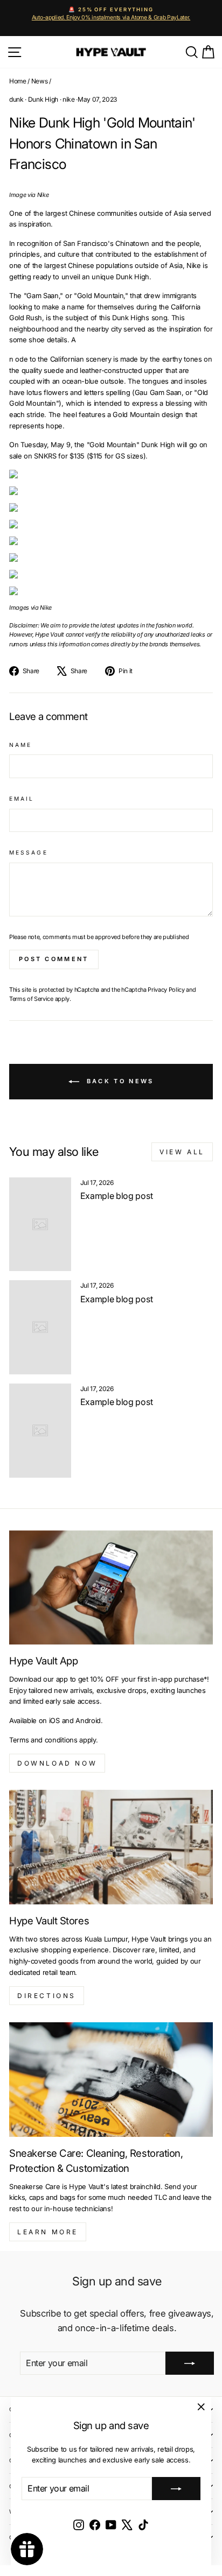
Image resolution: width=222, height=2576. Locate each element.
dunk (16, 99)
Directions (47, 1996)
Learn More (48, 2232)
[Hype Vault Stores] (111, 1847)
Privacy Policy (166, 990)
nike (69, 99)
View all (182, 1152)
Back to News (119, 1081)
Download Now (57, 1763)
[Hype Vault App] (111, 1588)
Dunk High (43, 99)
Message (29, 852)
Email (22, 799)
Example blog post (117, 1196)
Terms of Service (31, 999)
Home (18, 81)
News (40, 81)
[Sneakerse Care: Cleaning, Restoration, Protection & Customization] (111, 2080)
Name (20, 745)
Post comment (54, 959)
